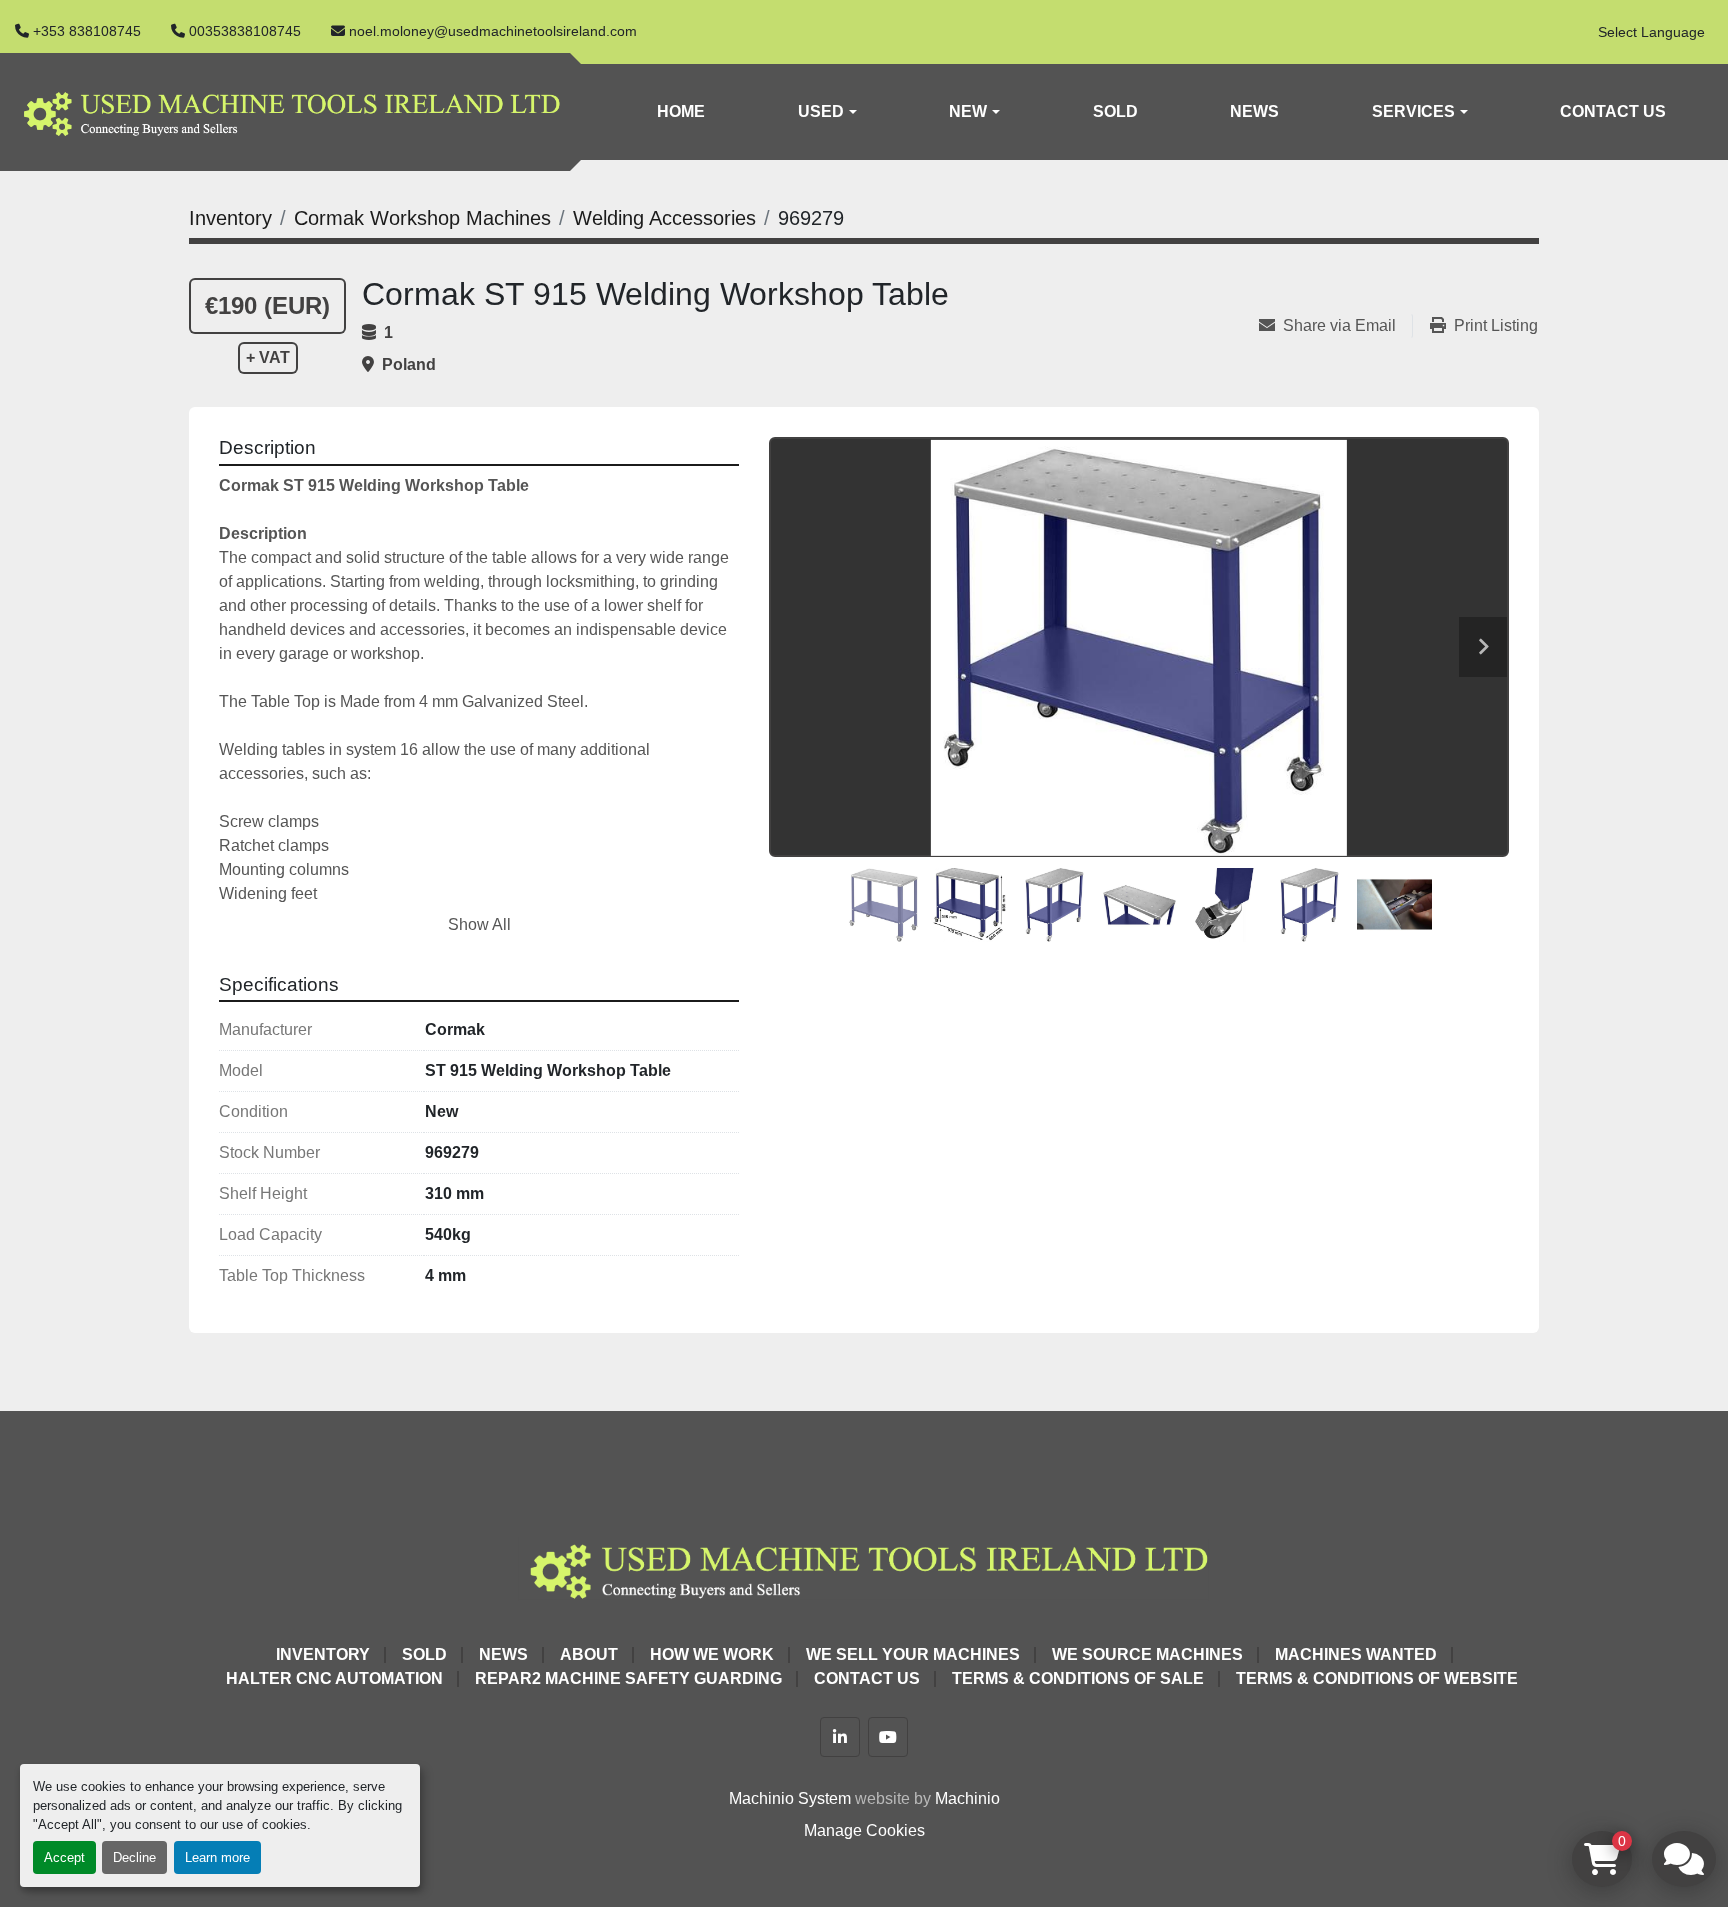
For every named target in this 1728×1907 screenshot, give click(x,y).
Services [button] (1413, 111)
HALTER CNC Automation (334, 1678)
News (1254, 111)
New (968, 111)
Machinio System (790, 1798)
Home (681, 111)
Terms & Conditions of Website (1377, 1678)
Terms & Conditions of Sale (1078, 1678)
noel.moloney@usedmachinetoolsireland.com (493, 31)
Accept (64, 1857)
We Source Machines (1147, 1654)
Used (821, 111)
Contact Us (1613, 111)
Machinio (967, 1798)
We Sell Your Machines (913, 1654)
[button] (827, 112)
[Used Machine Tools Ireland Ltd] (864, 1567)
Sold (1115, 111)
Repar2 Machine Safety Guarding (628, 1678)
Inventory (323, 1654)
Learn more (217, 1857)
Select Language (1651, 32)
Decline (134, 1857)
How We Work (712, 1654)
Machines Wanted (1356, 1654)
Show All (479, 924)
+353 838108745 (87, 31)
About (589, 1654)
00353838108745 (245, 31)
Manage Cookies (864, 1830)
